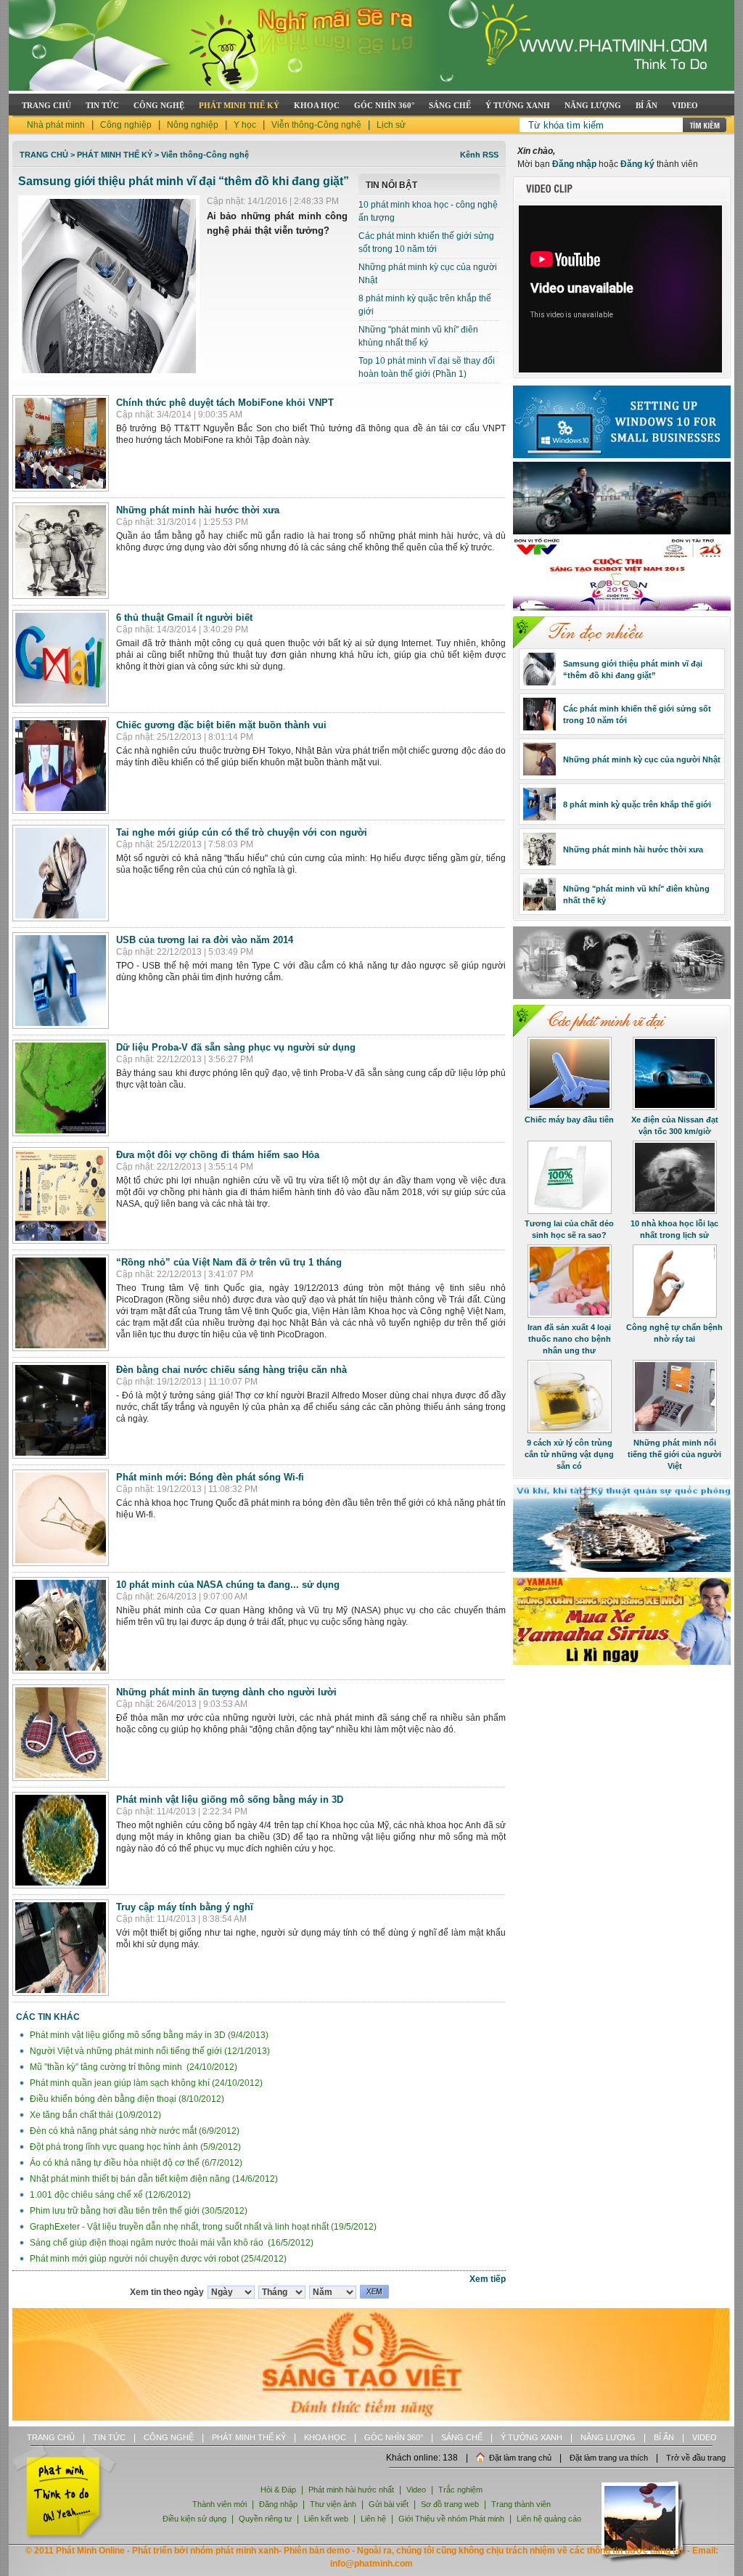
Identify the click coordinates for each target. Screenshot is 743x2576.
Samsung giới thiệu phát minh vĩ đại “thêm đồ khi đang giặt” (184, 181)
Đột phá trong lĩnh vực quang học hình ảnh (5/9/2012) (134, 2147)
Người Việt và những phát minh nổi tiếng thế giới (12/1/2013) (149, 2051)
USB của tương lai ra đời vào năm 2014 (205, 940)
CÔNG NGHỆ (159, 105)
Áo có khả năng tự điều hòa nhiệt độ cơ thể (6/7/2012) (135, 2163)
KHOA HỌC (317, 105)
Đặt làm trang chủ (520, 2458)
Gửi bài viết (389, 2504)
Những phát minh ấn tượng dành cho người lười (226, 1692)
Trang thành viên (521, 2504)
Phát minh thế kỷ (115, 155)
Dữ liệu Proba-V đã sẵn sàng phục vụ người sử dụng (236, 1047)
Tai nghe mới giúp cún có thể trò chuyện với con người (242, 832)
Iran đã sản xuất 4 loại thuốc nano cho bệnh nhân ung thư (569, 1339)
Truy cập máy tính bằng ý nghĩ (185, 1907)
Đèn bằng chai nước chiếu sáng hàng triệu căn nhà (231, 1370)
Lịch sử (391, 125)
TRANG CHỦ (46, 105)
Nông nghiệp (193, 125)
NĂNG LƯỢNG (593, 105)
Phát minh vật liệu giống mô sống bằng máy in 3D (230, 1799)
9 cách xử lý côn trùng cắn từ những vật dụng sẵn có (569, 1454)
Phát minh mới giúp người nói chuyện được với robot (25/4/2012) (157, 2259)
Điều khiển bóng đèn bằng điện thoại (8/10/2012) (126, 2099)
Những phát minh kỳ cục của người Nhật (642, 759)
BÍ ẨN (646, 105)
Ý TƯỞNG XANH (518, 105)
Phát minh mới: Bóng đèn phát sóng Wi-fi (210, 1477)
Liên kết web (326, 2519)
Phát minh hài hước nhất (351, 2490)
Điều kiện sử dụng (194, 2519)
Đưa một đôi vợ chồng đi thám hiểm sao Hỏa (218, 1155)
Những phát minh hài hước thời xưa (198, 510)
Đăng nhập (574, 164)
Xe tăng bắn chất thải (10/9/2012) (94, 2115)
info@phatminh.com (371, 2564)
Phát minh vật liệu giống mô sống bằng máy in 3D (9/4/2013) (148, 2035)
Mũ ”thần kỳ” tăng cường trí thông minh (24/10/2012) (132, 2067)
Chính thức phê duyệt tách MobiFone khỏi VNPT (225, 403)
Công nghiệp (126, 125)
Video (416, 2490)
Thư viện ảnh (333, 2504)
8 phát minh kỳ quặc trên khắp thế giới (637, 804)
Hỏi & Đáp (278, 2490)
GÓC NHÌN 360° (384, 105)
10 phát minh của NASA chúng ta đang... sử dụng (228, 1585)
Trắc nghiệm (460, 2490)
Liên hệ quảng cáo (549, 2519)
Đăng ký (637, 164)
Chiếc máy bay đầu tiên (569, 1120)
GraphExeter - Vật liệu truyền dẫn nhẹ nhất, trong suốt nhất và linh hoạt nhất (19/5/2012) (202, 2227)
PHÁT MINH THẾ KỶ (239, 105)
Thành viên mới (219, 2504)
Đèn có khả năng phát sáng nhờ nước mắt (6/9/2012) (134, 2131)
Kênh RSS (479, 155)
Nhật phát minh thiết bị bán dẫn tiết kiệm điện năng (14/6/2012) (153, 2179)
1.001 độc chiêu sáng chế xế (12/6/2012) (109, 2195)
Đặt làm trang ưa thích (609, 2458)
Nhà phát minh (56, 125)
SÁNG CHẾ (450, 105)
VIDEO (685, 105)
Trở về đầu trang (696, 2458)
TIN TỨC (102, 105)
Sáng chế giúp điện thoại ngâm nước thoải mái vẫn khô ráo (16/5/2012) (171, 2243)
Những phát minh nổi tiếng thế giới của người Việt (674, 1454)
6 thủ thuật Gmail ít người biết (184, 617)
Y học (245, 125)
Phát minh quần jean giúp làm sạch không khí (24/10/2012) (145, 2083)
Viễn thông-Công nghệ (316, 125)
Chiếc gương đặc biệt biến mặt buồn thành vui (221, 725)
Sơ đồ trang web (450, 2504)
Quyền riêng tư (265, 2519)
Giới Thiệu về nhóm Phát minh (451, 2519)
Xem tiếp (488, 2279)
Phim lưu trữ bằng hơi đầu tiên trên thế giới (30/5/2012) (137, 2211)
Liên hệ (374, 2519)
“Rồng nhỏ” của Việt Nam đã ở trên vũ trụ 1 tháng (229, 1262)
